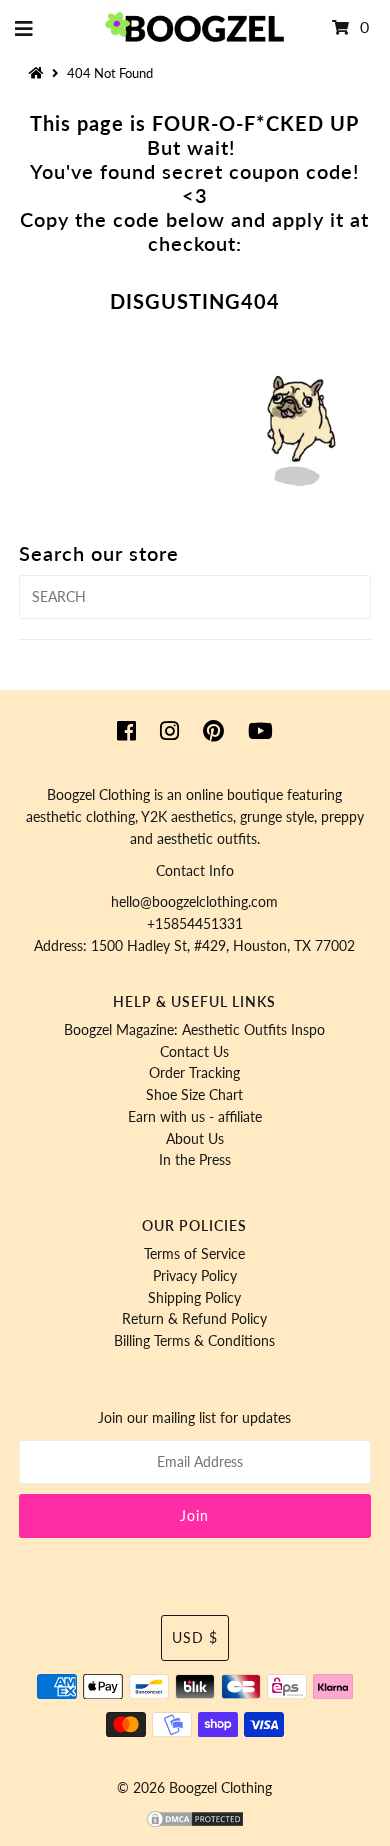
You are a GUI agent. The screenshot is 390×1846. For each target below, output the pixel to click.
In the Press (195, 1160)
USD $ (195, 1638)
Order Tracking (194, 1073)
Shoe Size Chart (194, 1095)
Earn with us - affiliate (195, 1117)
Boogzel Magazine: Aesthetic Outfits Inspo (194, 1030)
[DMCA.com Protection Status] (195, 1824)
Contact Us (194, 1052)
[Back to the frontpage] (39, 73)
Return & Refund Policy (194, 1319)
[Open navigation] (24, 28)
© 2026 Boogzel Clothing (194, 1788)
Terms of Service (194, 1254)
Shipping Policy (194, 1298)
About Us (195, 1139)
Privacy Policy (195, 1276)
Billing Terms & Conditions (194, 1341)
